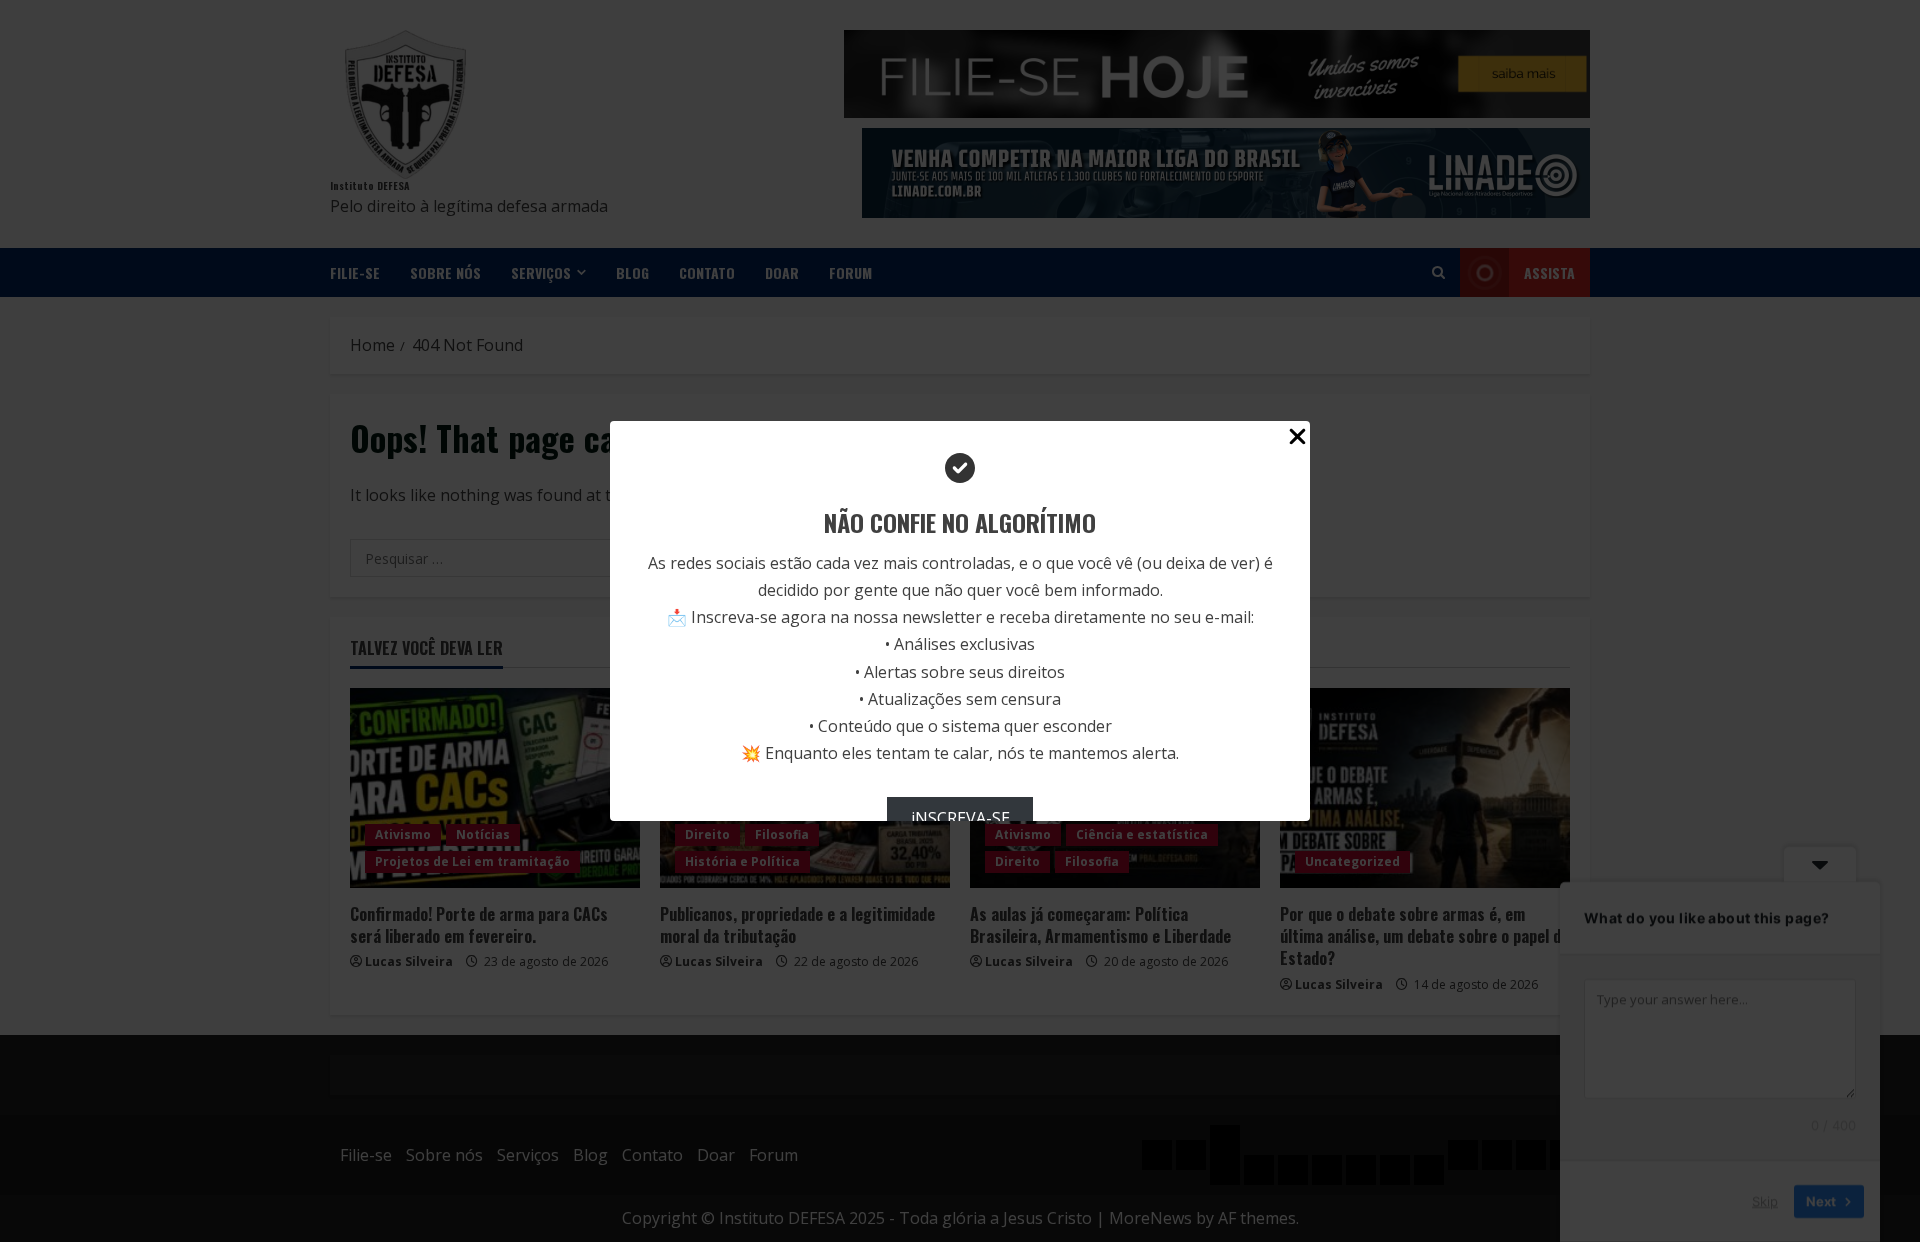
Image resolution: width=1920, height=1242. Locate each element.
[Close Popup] (1297, 440)
